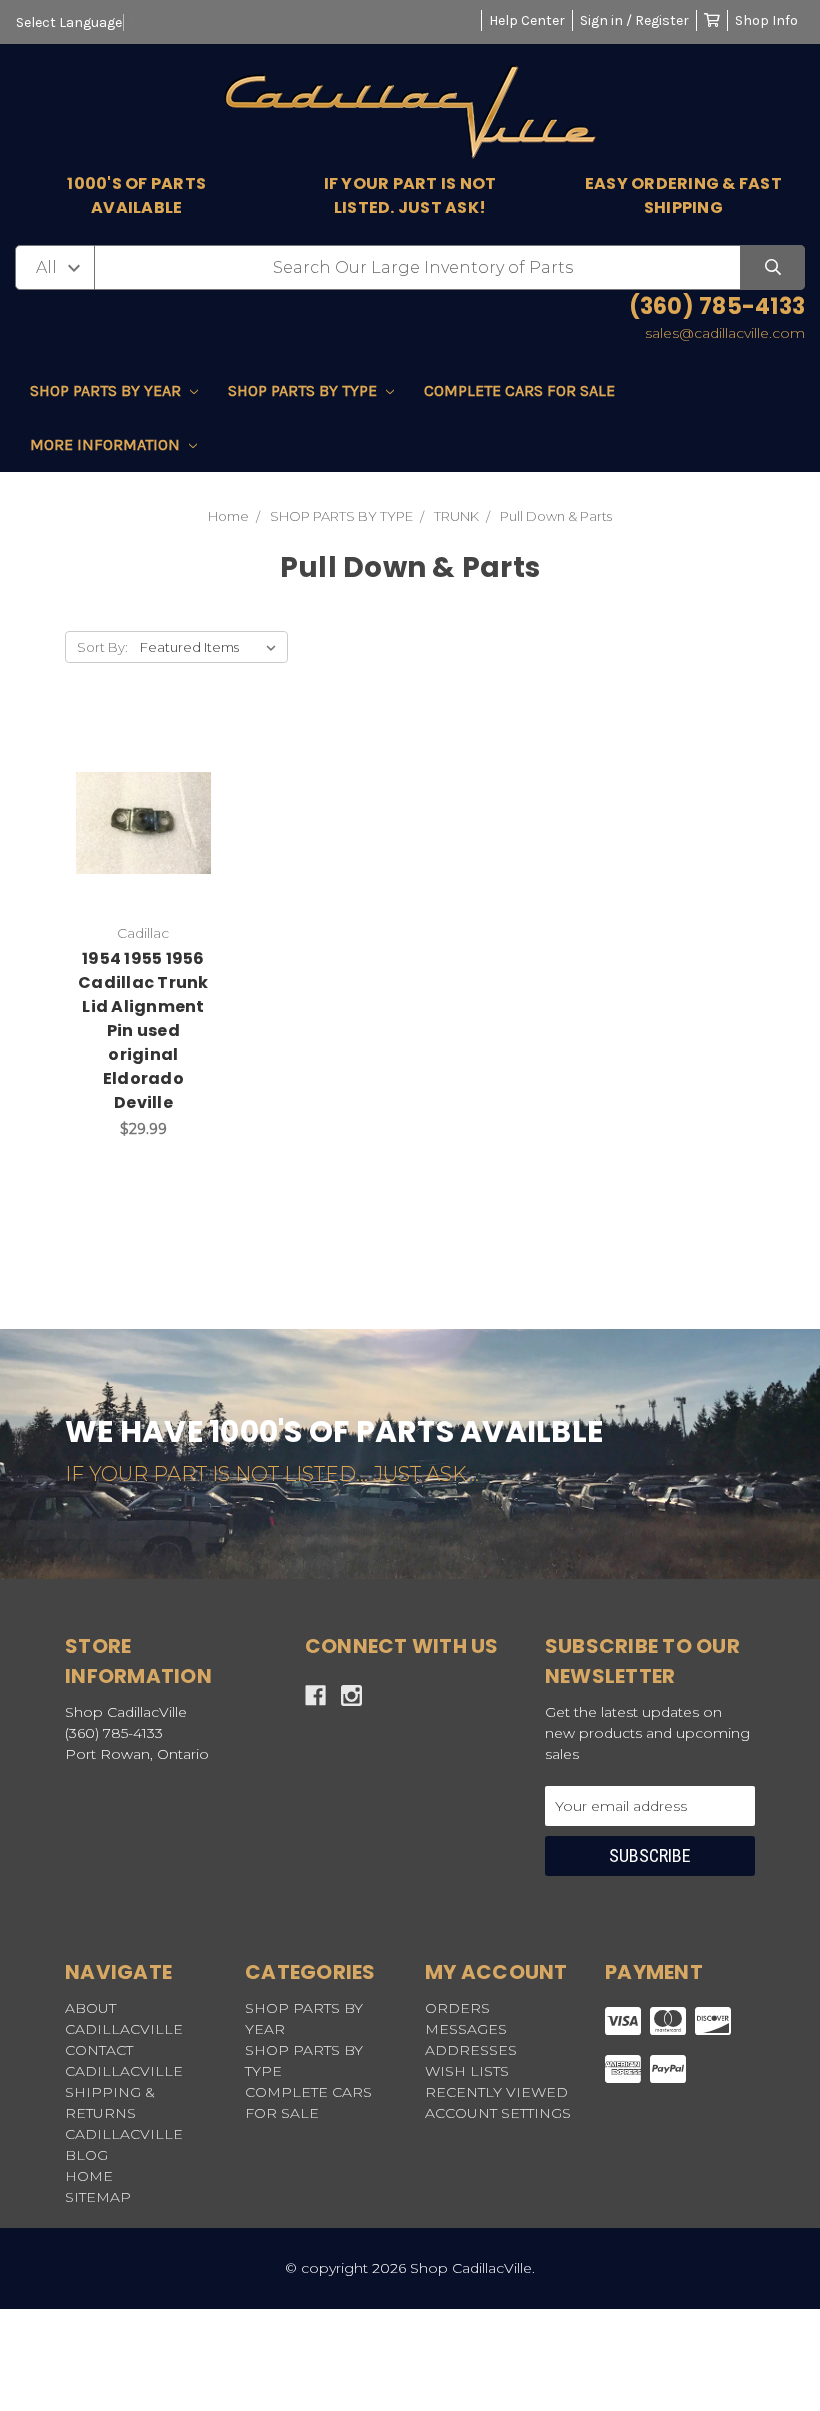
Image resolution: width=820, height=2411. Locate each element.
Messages (466, 2029)
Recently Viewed (496, 2092)
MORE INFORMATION (107, 444)
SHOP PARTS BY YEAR (107, 390)
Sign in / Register (634, 20)
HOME (89, 2176)
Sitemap (98, 2197)
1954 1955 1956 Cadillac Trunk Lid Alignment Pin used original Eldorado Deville (143, 1030)
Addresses (471, 2050)
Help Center (527, 20)
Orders (457, 2008)
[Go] (772, 267)
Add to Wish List (118, 772)
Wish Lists (467, 2071)
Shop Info (766, 20)
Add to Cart (157, 884)
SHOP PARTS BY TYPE (304, 390)
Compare (143, 832)
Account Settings (498, 2113)
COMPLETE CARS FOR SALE (519, 390)
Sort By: (102, 647)
